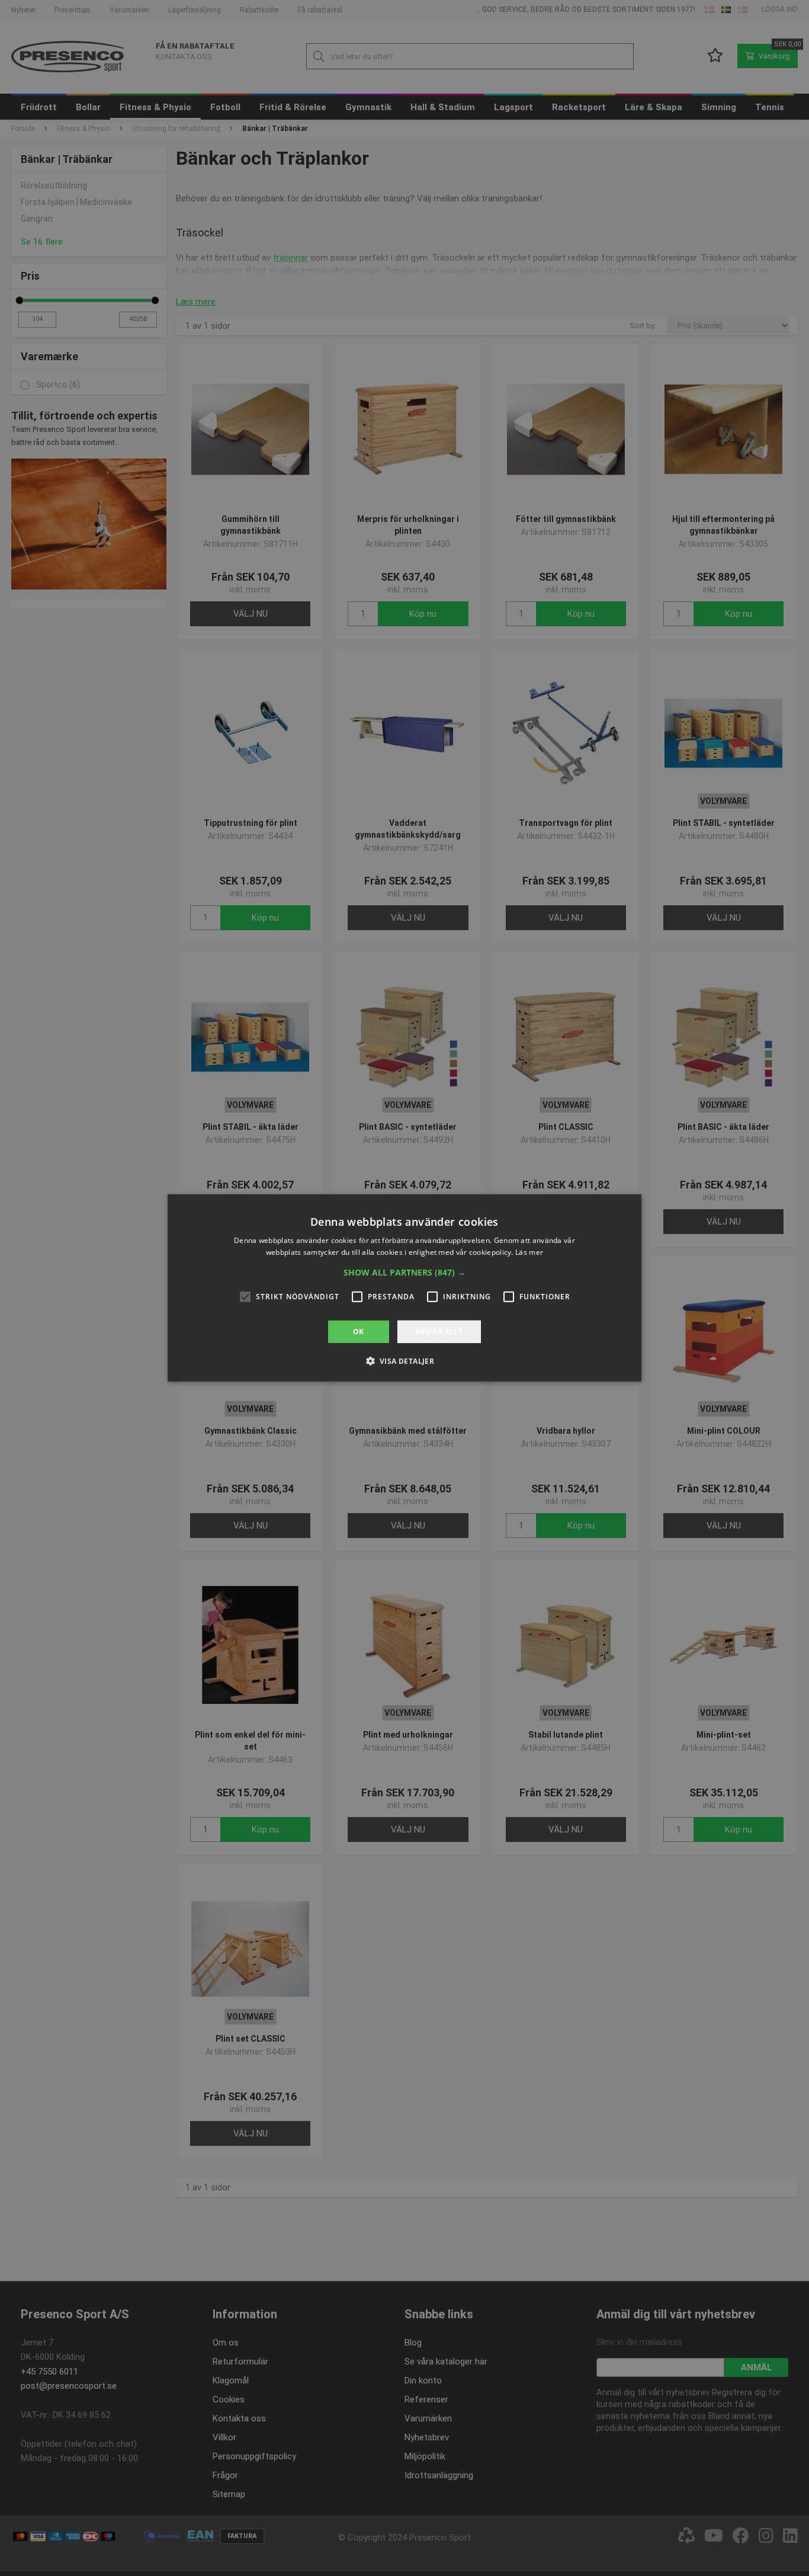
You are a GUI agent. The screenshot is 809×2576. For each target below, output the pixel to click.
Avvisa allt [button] (439, 1332)
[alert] (404, 1288)
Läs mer (529, 1252)
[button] (404, 1273)
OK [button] (359, 1332)
